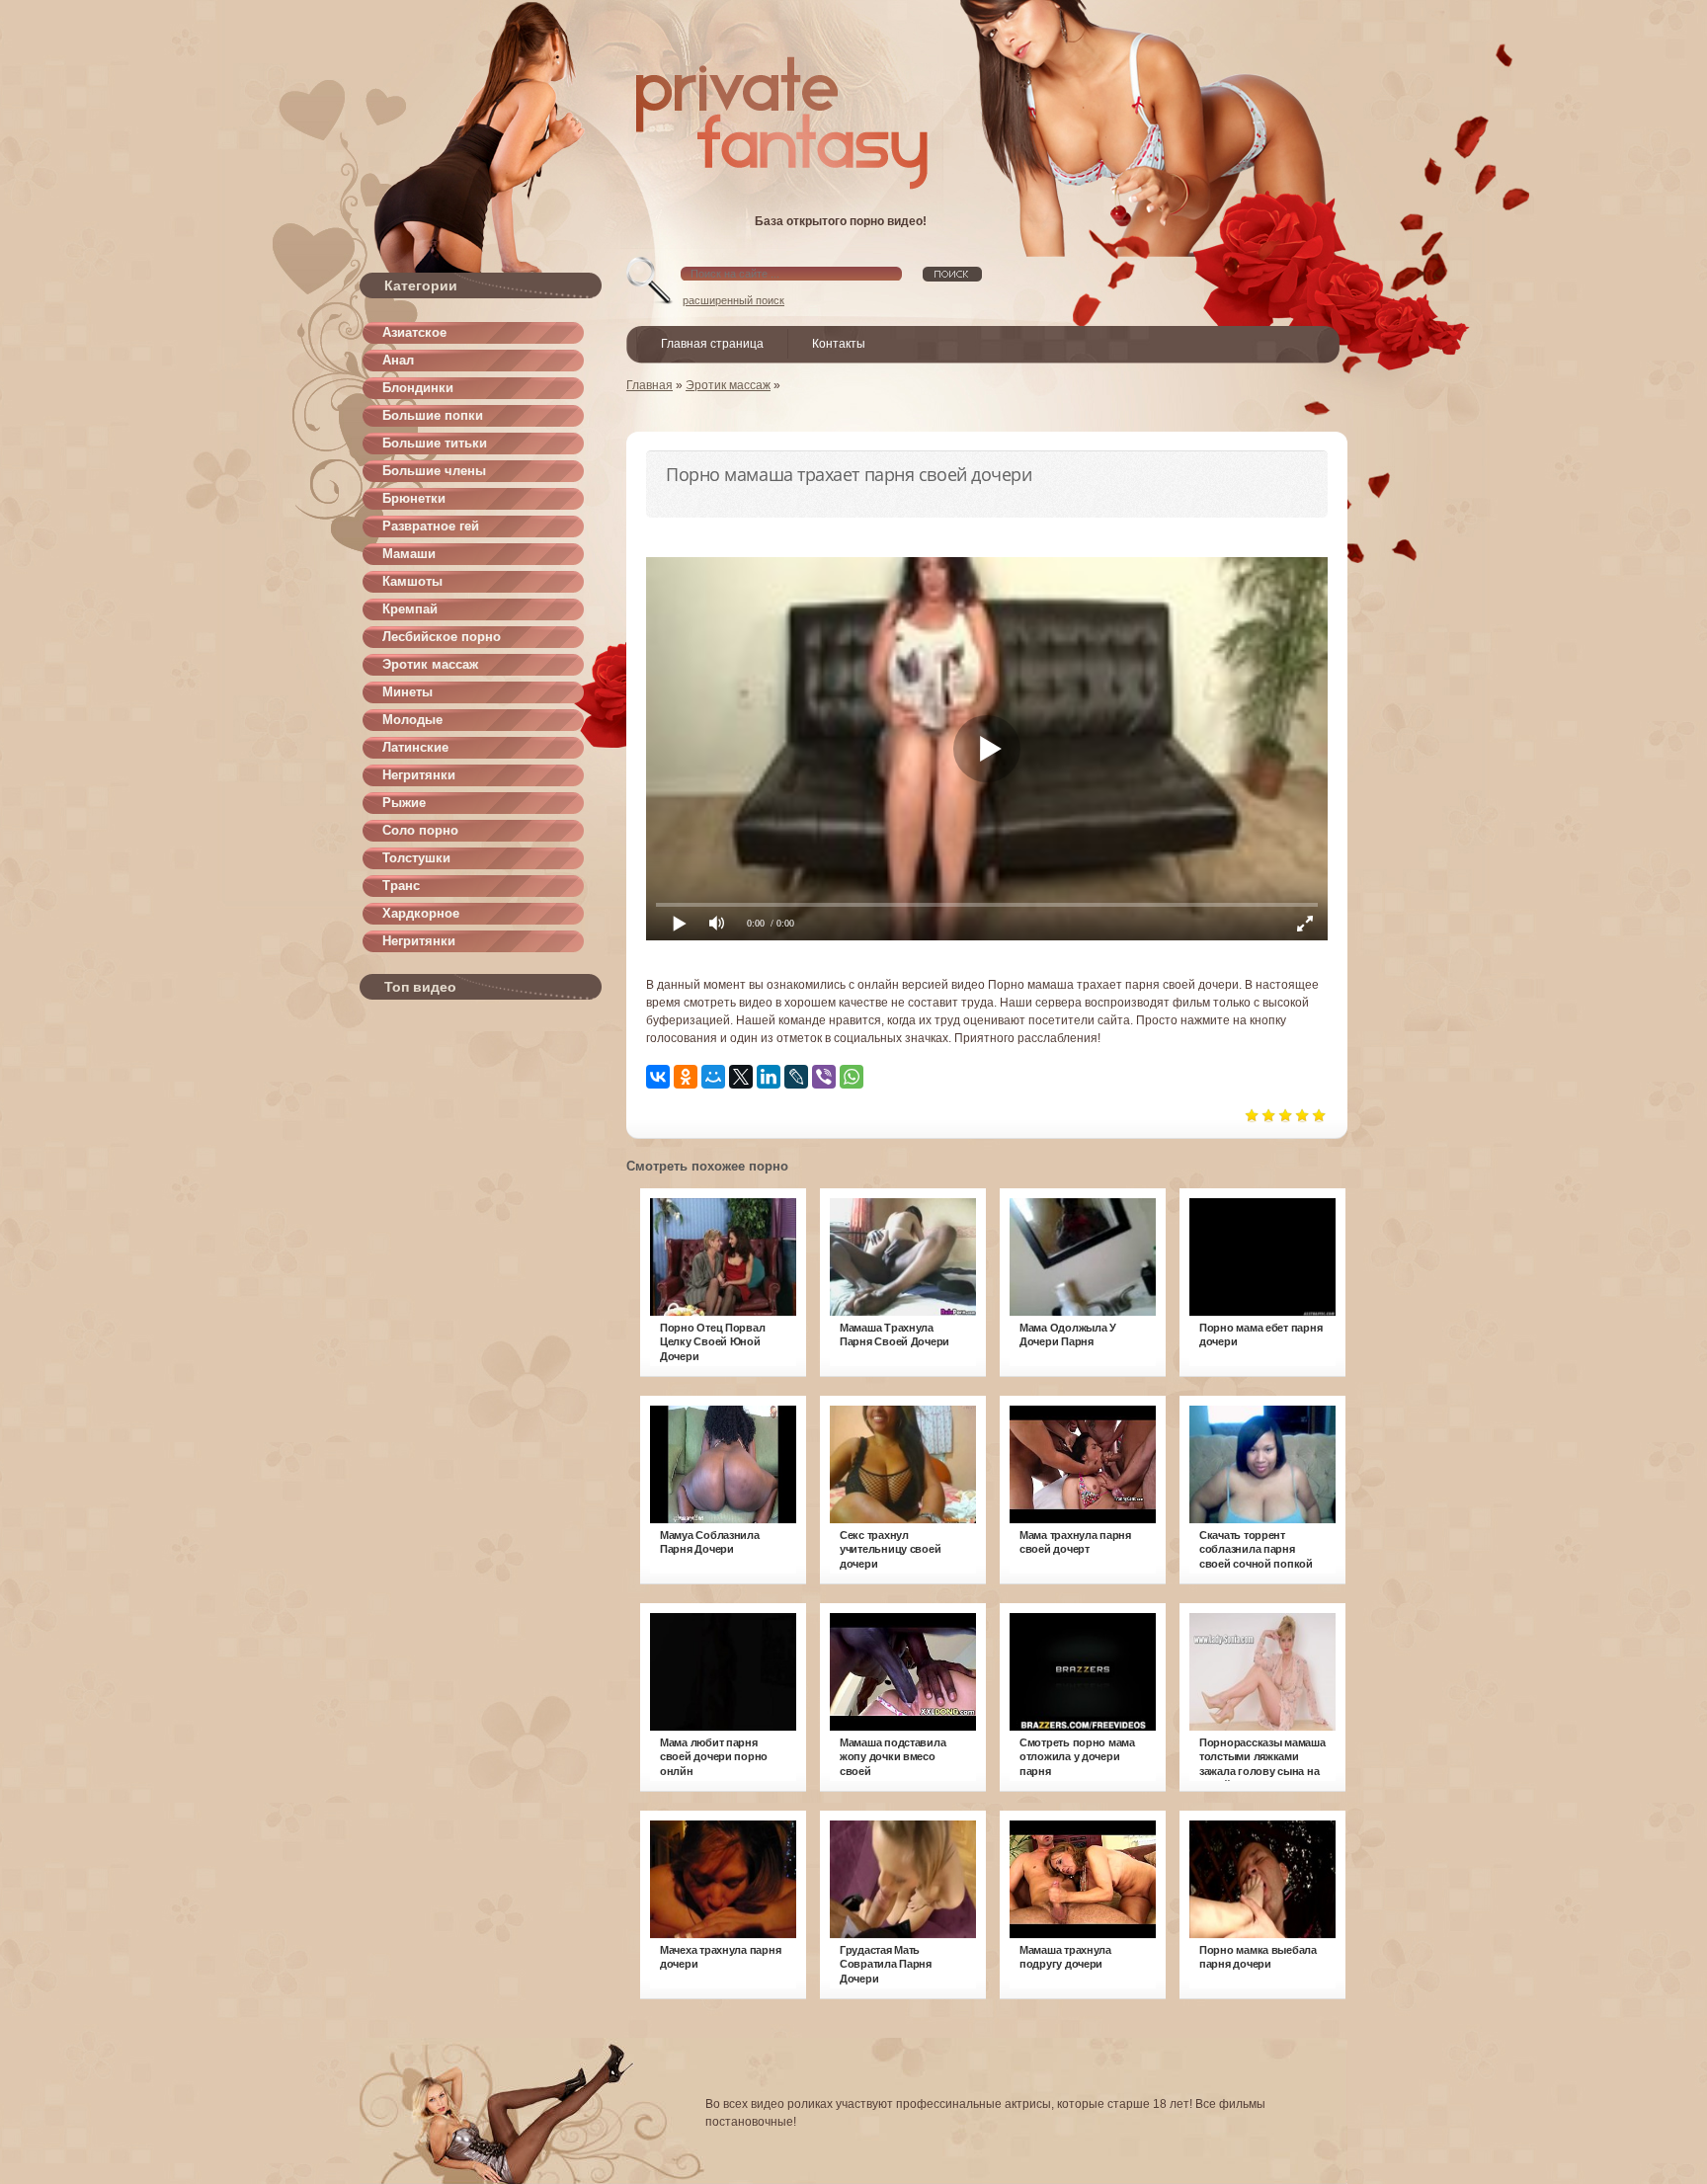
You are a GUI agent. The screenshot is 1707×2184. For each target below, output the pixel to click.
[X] (741, 1077)
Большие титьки (435, 443)
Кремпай (410, 609)
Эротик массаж (430, 664)
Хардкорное (421, 913)
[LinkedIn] (769, 1077)
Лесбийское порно (442, 637)
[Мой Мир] (713, 1077)
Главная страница (712, 344)
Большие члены (434, 471)
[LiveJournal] (796, 1077)
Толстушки (416, 858)
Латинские (415, 747)
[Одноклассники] (686, 1077)
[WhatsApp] (852, 1077)
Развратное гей (431, 526)
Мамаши (409, 554)
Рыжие (404, 803)
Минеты (407, 692)
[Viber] (824, 1077)
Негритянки (419, 775)
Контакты (839, 344)
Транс (401, 886)
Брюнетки (414, 498)
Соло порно (420, 830)
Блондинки (418, 388)
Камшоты (412, 581)
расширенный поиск (733, 300)
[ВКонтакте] (658, 1077)
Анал (398, 360)
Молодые (412, 720)
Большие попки (433, 415)
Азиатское (414, 332)
